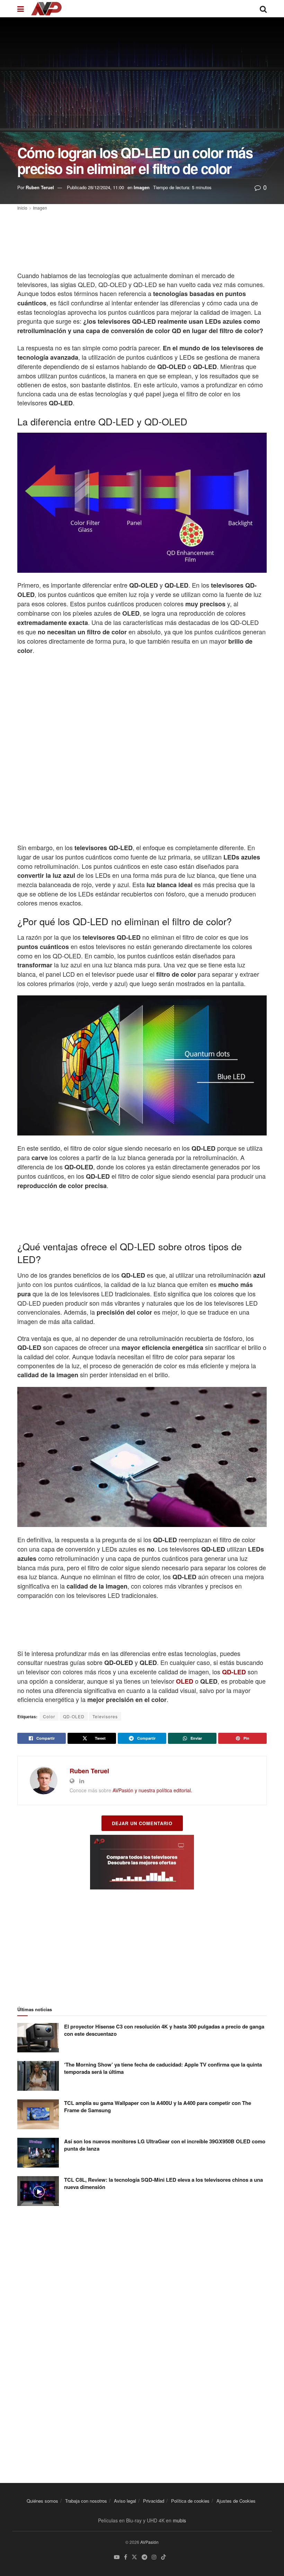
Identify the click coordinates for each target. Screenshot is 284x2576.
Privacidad (154, 2501)
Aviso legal (125, 2501)
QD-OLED (74, 1716)
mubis (179, 2520)
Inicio (22, 208)
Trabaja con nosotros (86, 2501)
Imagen (142, 187)
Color (49, 1716)
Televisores (105, 1716)
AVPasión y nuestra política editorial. (152, 1790)
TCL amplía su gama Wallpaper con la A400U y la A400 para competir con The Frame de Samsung (158, 2106)
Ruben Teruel (40, 187)
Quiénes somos (42, 2501)
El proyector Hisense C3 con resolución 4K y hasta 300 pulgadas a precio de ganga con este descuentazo (164, 2030)
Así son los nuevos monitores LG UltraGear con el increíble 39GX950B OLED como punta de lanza (165, 2145)
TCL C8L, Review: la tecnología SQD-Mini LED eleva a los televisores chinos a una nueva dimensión (163, 2183)
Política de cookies (190, 2501)
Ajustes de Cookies (236, 2501)
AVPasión (149, 2542)
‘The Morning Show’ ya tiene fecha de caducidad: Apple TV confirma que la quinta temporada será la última (163, 2068)
